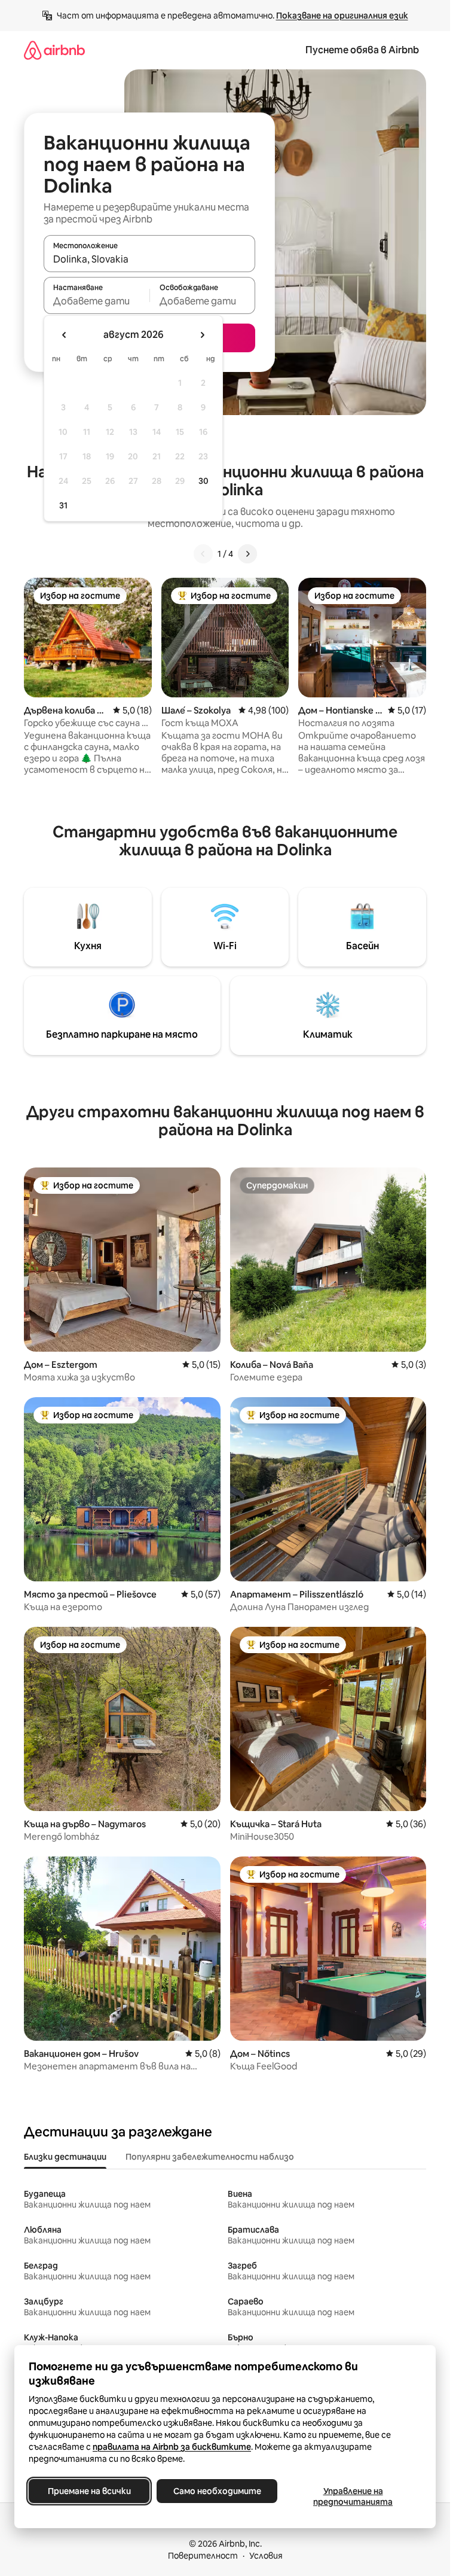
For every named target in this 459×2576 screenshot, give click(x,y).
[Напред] (247, 554)
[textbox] (97, 301)
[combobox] (149, 259)
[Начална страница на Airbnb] (54, 50)
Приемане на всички (89, 2491)
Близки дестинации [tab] (65, 2157)
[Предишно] (203, 554)
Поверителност (203, 2556)
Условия (266, 2556)
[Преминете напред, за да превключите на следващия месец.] (202, 335)
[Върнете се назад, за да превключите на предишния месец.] (65, 335)
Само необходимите (217, 2491)
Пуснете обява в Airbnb (362, 50)
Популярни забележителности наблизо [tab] (210, 2157)
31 (63, 505)
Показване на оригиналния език (342, 16)
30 (204, 481)
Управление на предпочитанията (353, 2496)
